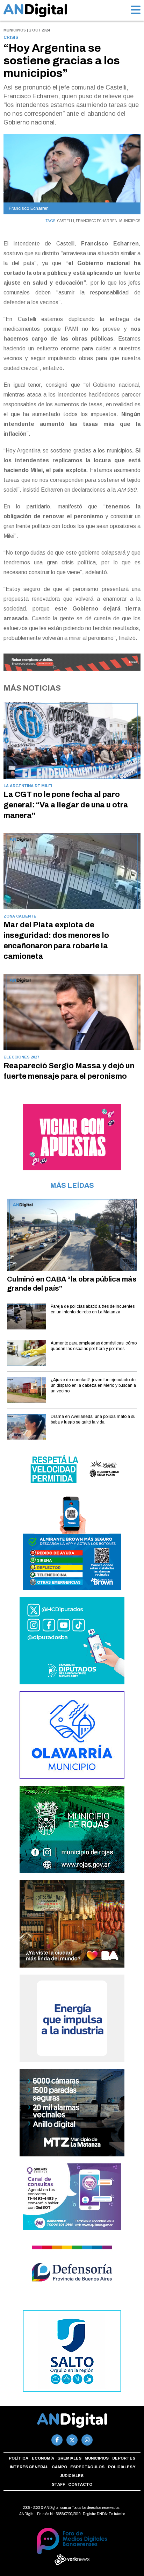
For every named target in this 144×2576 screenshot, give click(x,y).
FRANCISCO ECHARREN (97, 221)
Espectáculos (87, 2467)
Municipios (97, 2458)
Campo (59, 2467)
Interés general (29, 2467)
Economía (43, 2458)
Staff (58, 2484)
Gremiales (69, 2458)
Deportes (124, 2458)
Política (19, 2458)
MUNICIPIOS (130, 221)
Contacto (80, 2484)
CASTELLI (66, 221)
